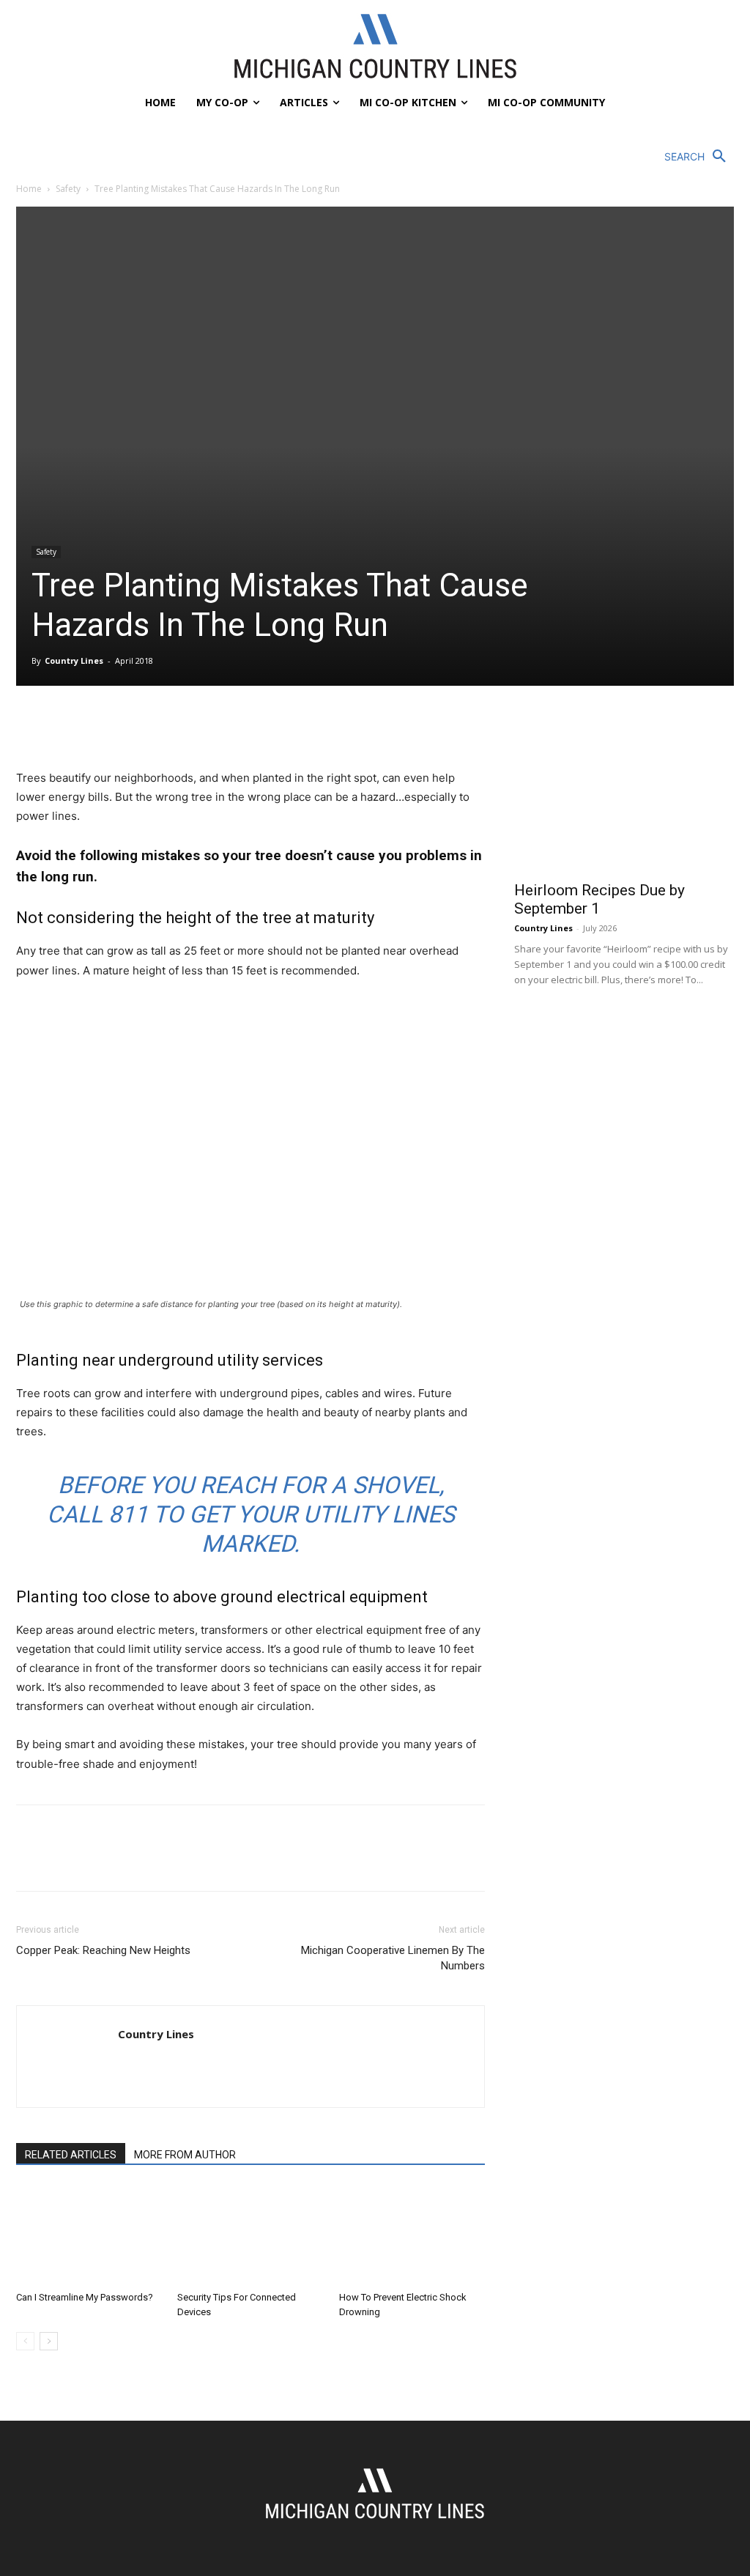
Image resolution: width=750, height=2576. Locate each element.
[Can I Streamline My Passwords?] (89, 2235)
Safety (68, 189)
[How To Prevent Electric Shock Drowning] (412, 2235)
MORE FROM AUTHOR (185, 2155)
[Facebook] (31, 727)
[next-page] (49, 2341)
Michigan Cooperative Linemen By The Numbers (393, 1958)
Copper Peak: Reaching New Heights (103, 1950)
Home (29, 189)
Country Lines (74, 660)
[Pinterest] (98, 727)
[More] (166, 727)
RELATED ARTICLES (71, 2155)
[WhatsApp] (132, 727)
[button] (699, 157)
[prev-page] (25, 2341)
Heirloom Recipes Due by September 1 (599, 899)
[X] (64, 727)
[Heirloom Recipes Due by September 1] (624, 792)
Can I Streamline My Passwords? (85, 2297)
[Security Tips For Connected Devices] (250, 2235)
